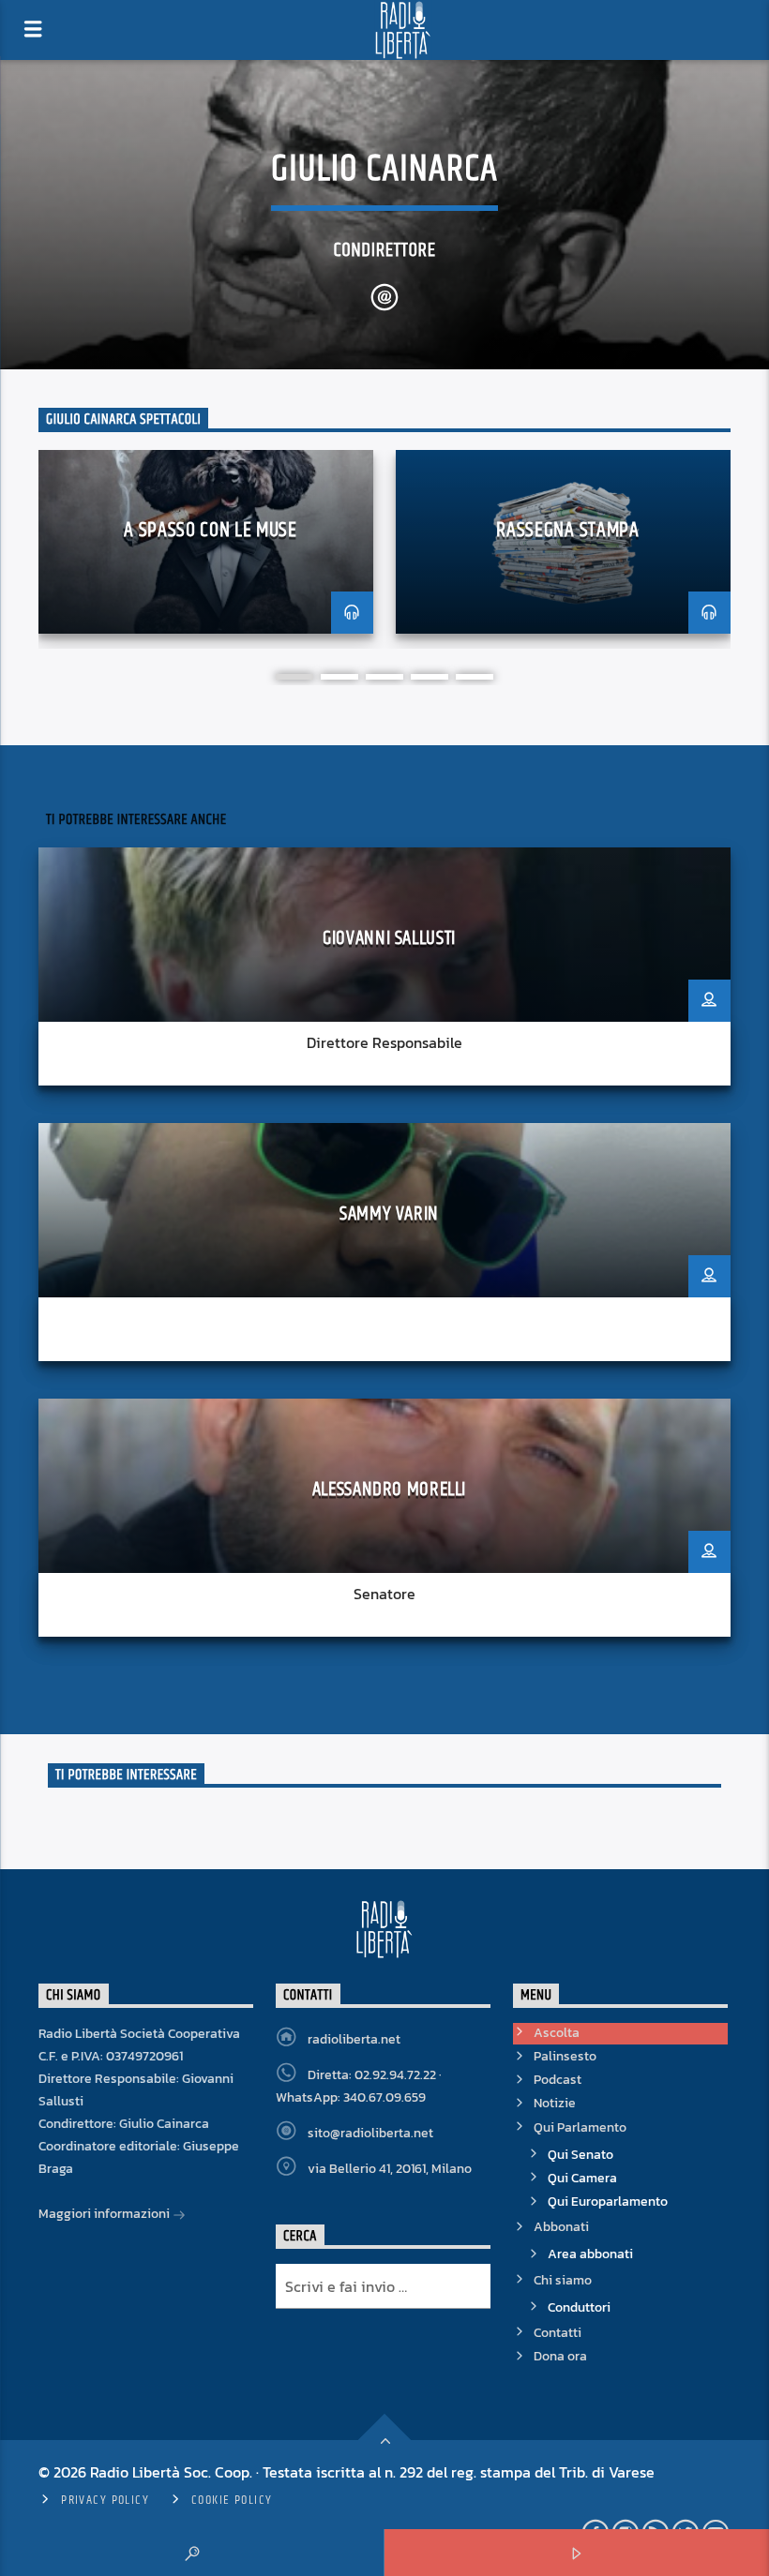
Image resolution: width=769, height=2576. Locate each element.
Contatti (558, 2333)
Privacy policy (105, 2500)
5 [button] (475, 677)
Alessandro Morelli (389, 1490)
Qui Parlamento (580, 2127)
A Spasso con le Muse (210, 530)
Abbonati (561, 2227)
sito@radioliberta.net (370, 2133)
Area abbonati (590, 2254)
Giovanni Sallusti (389, 938)
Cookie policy (232, 2500)
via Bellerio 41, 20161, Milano (390, 2169)
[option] (206, 549)
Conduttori (579, 2307)
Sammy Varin (389, 1214)
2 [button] (339, 677)
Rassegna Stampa (567, 530)
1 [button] (294, 677)
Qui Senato (581, 2155)
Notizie (555, 2103)
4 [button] (430, 677)
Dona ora (560, 2356)
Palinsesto (565, 2056)
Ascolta (557, 2033)
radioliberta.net (354, 2039)
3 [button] (384, 677)
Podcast (558, 2080)
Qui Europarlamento (608, 2202)
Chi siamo (563, 2280)
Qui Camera (582, 2178)
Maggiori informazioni (106, 2214)
